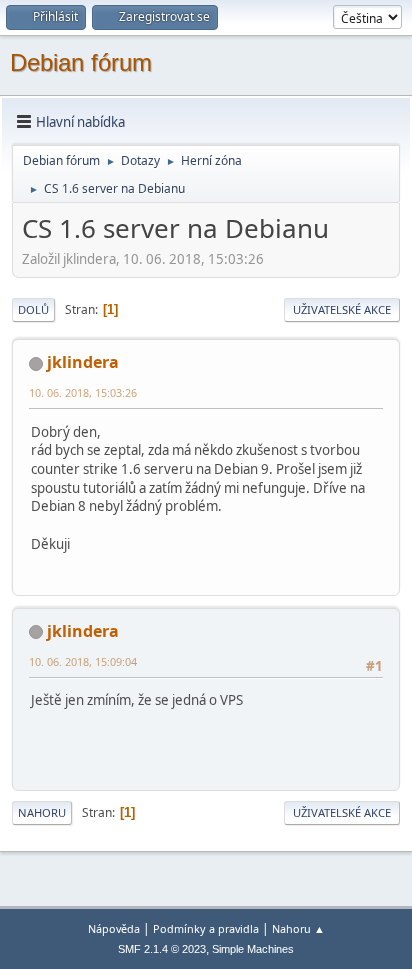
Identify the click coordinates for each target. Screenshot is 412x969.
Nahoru (42, 812)
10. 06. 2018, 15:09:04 (83, 661)
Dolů (33, 309)
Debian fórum (81, 62)
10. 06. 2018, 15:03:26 (83, 392)
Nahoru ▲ (298, 928)
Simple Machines (253, 949)
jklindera (83, 362)
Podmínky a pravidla (206, 928)
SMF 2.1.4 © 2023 (162, 949)
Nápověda (114, 928)
